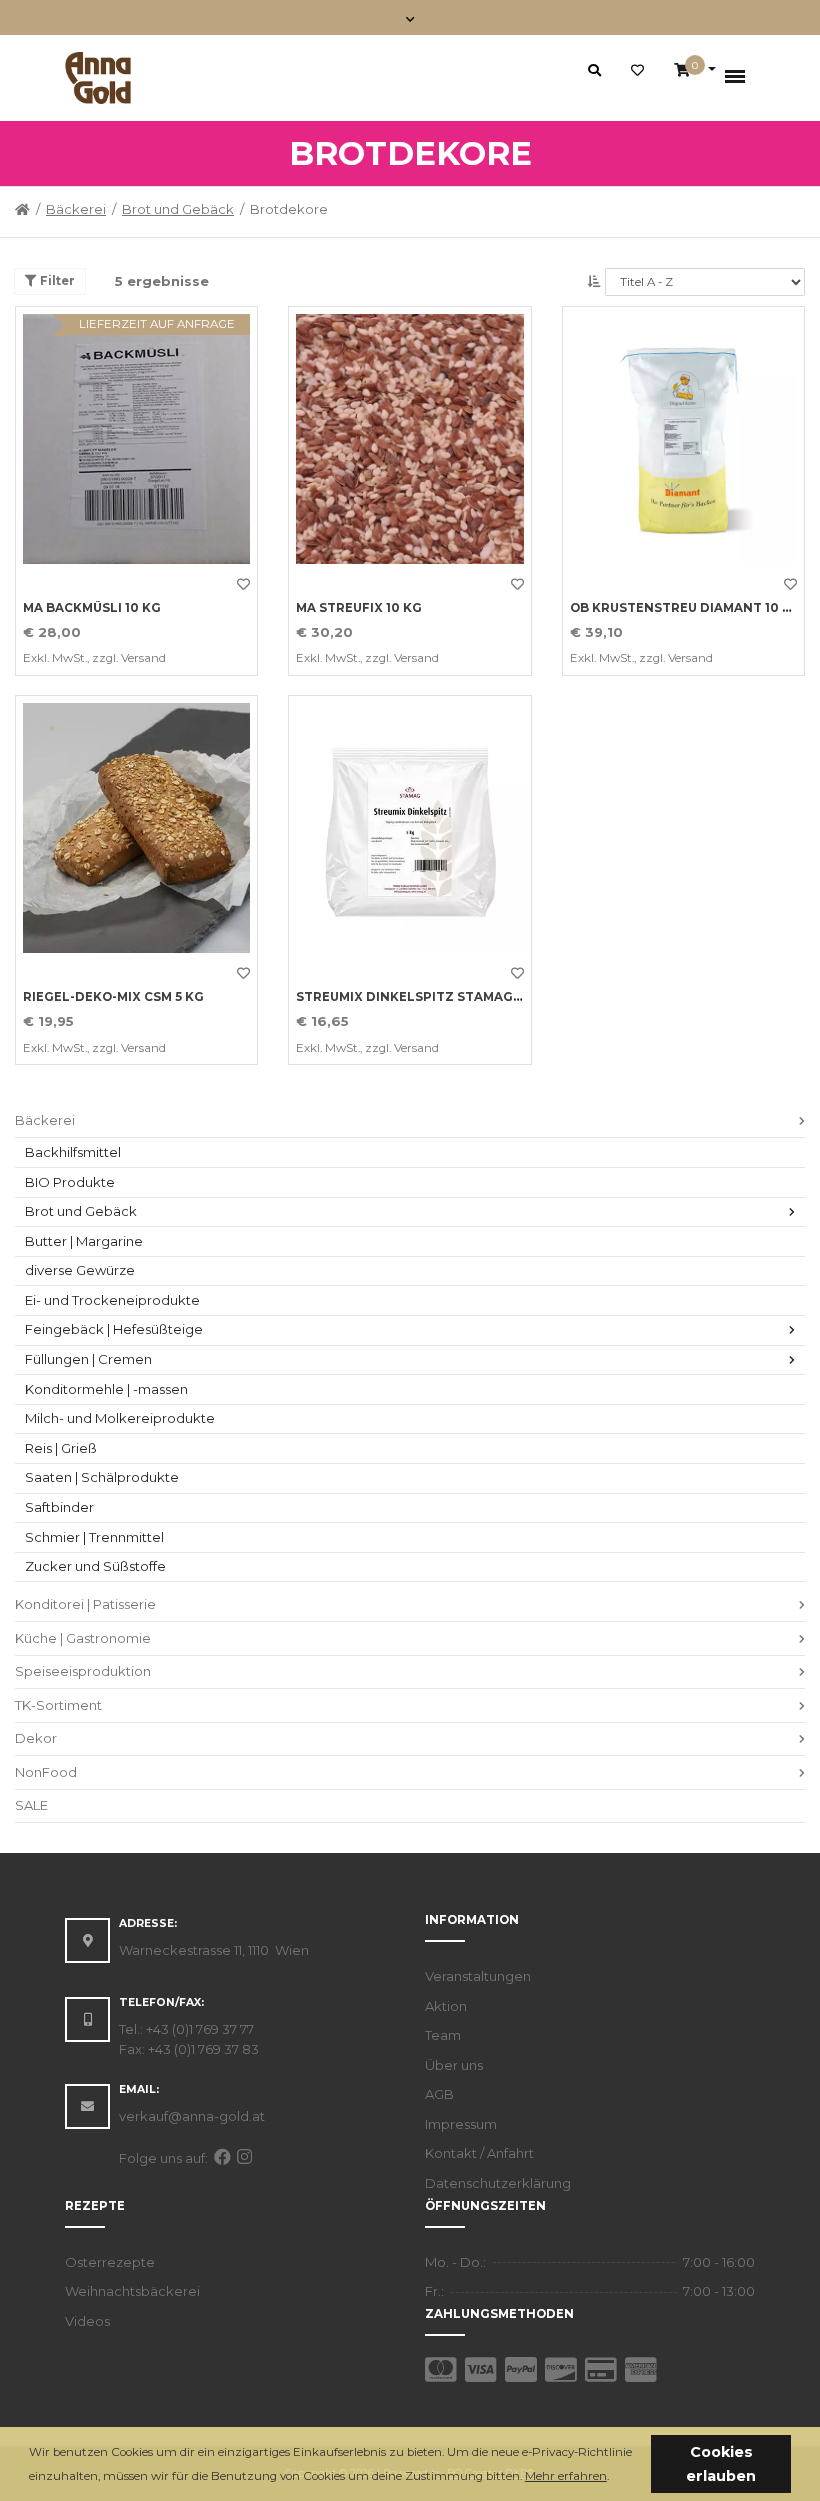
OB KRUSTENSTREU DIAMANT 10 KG (685, 608)
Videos (87, 2321)
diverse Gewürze (80, 1270)
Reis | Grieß (61, 1448)
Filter (56, 281)
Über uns (454, 2065)
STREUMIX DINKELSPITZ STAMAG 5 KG (420, 997)
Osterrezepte (110, 2262)
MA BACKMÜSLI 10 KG (92, 608)
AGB (439, 2094)
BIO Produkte (70, 1182)
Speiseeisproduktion (83, 1671)
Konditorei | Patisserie (85, 1604)
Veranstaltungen (478, 1976)
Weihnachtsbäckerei (132, 2291)
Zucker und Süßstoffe (95, 1566)
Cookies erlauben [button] (721, 2464)
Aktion (446, 2006)
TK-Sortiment (58, 1705)
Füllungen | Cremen (88, 1359)
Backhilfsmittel (73, 1152)
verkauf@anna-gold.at (192, 2116)
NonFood (46, 1772)
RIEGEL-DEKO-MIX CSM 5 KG (113, 997)
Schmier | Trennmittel (94, 1537)
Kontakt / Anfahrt (479, 2153)
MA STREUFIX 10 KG (359, 608)
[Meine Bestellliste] (637, 71)
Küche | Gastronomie (83, 1638)
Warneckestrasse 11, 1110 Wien (214, 1950)
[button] (614, 2477)
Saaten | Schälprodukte (102, 1477)
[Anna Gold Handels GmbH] (98, 78)
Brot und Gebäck (178, 209)
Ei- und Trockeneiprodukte (112, 1300)
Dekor (36, 1738)
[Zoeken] (594, 70)
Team (443, 2035)
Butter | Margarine (84, 1241)
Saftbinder (59, 1507)
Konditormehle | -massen (106, 1389)
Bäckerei (76, 209)
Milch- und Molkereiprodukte (120, 1418)
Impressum (461, 2124)
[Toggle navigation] (410, 17)
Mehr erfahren (566, 2476)
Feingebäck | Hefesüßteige (114, 1329)
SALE (31, 1805)
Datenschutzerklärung (498, 2183)
